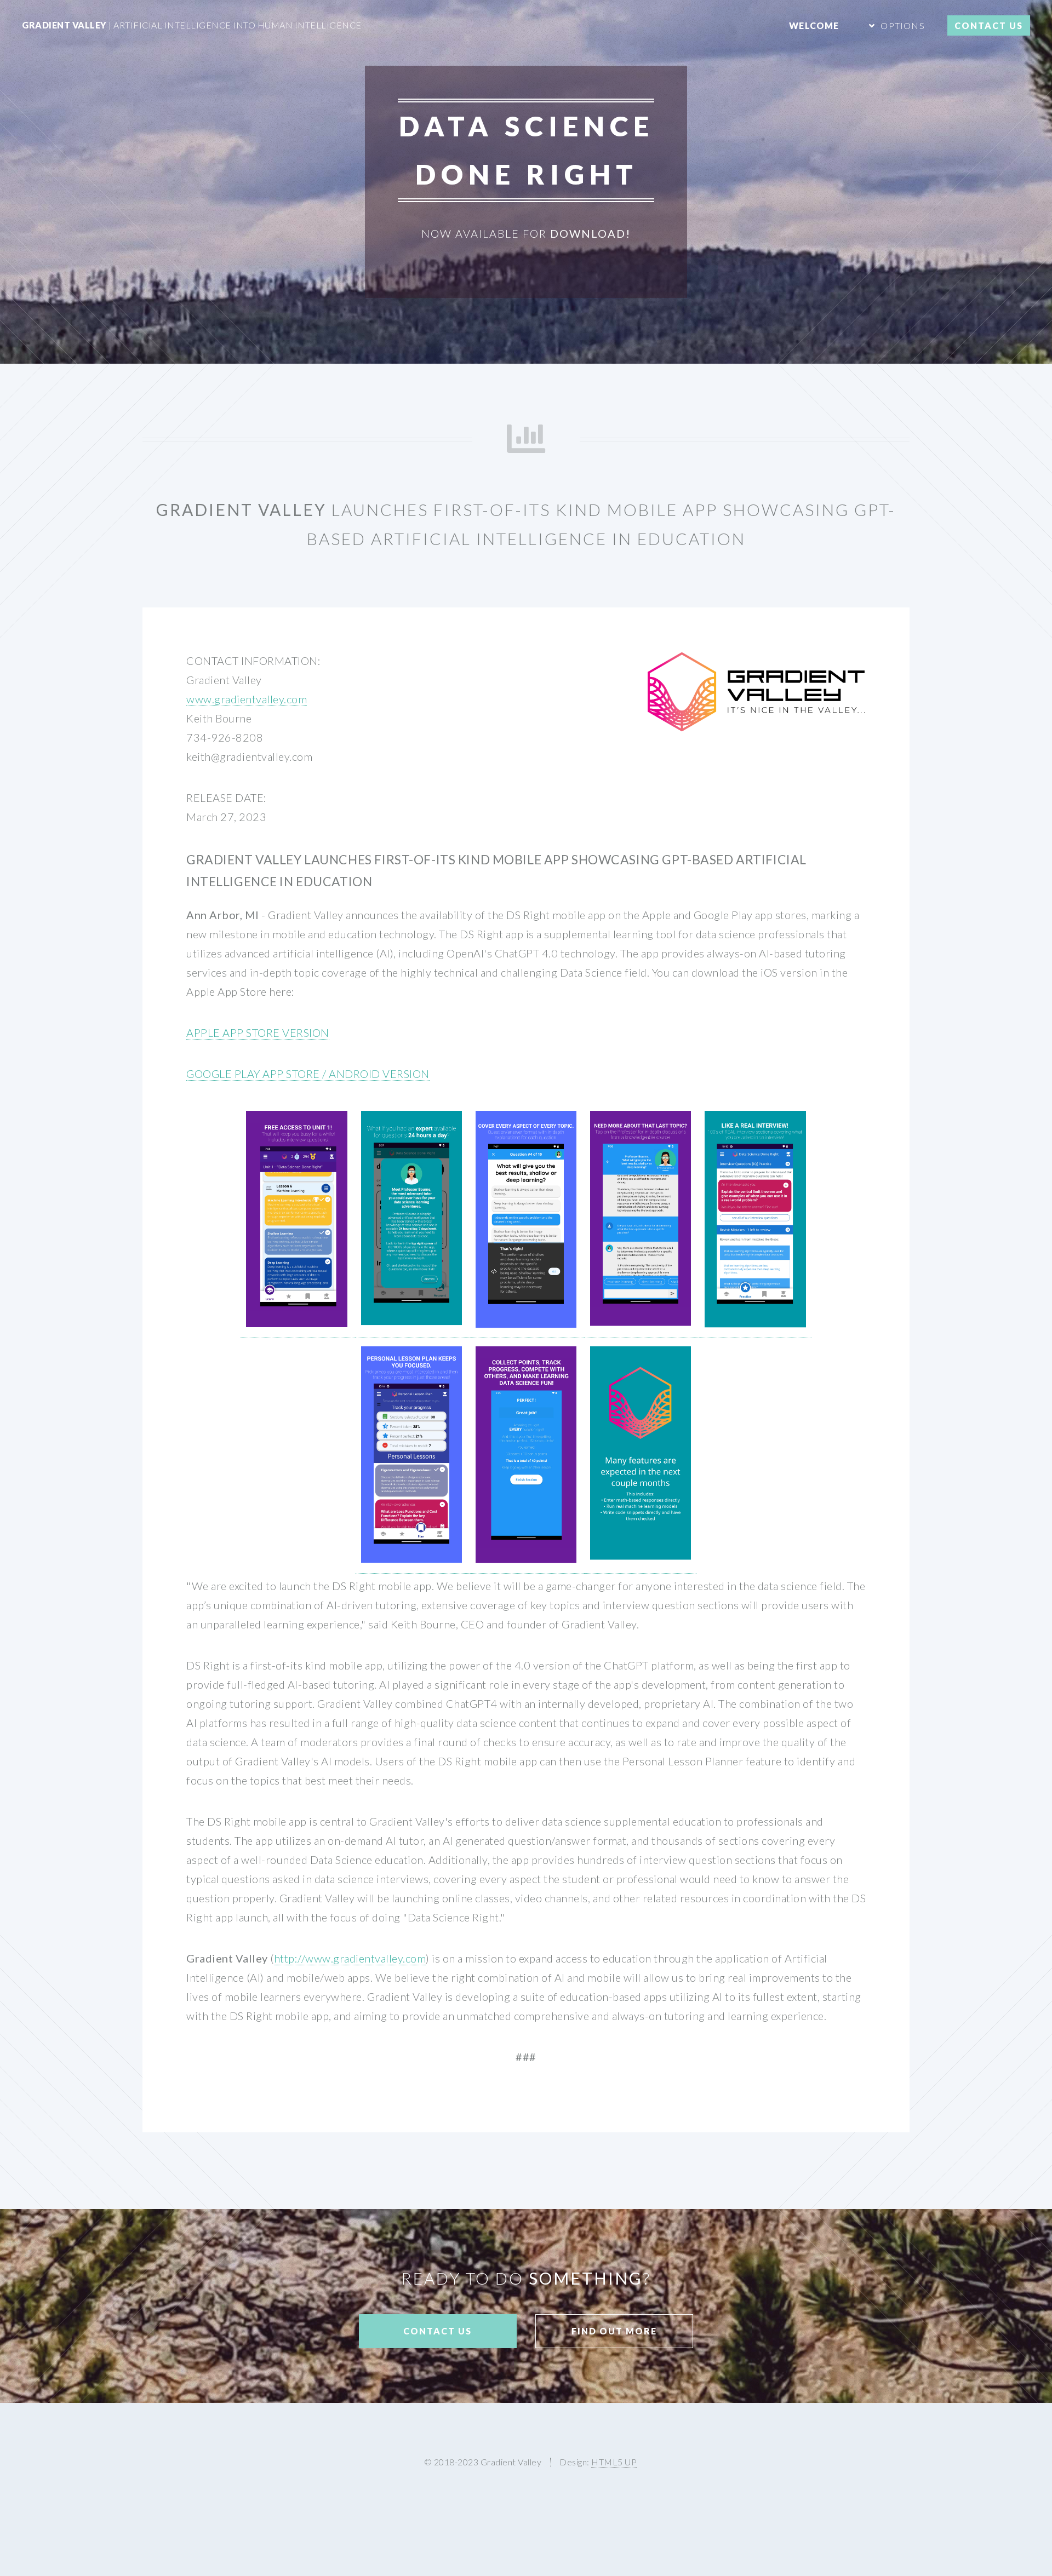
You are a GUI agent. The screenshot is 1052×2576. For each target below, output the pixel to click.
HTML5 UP (614, 2462)
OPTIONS (902, 25)
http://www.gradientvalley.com (350, 1958)
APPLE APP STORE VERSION (258, 1032)
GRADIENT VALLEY (192, 25)
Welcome (814, 25)
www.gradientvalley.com (247, 699)
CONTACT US (989, 25)
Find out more (614, 2331)
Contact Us (438, 2331)
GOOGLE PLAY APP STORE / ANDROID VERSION (308, 1074)
